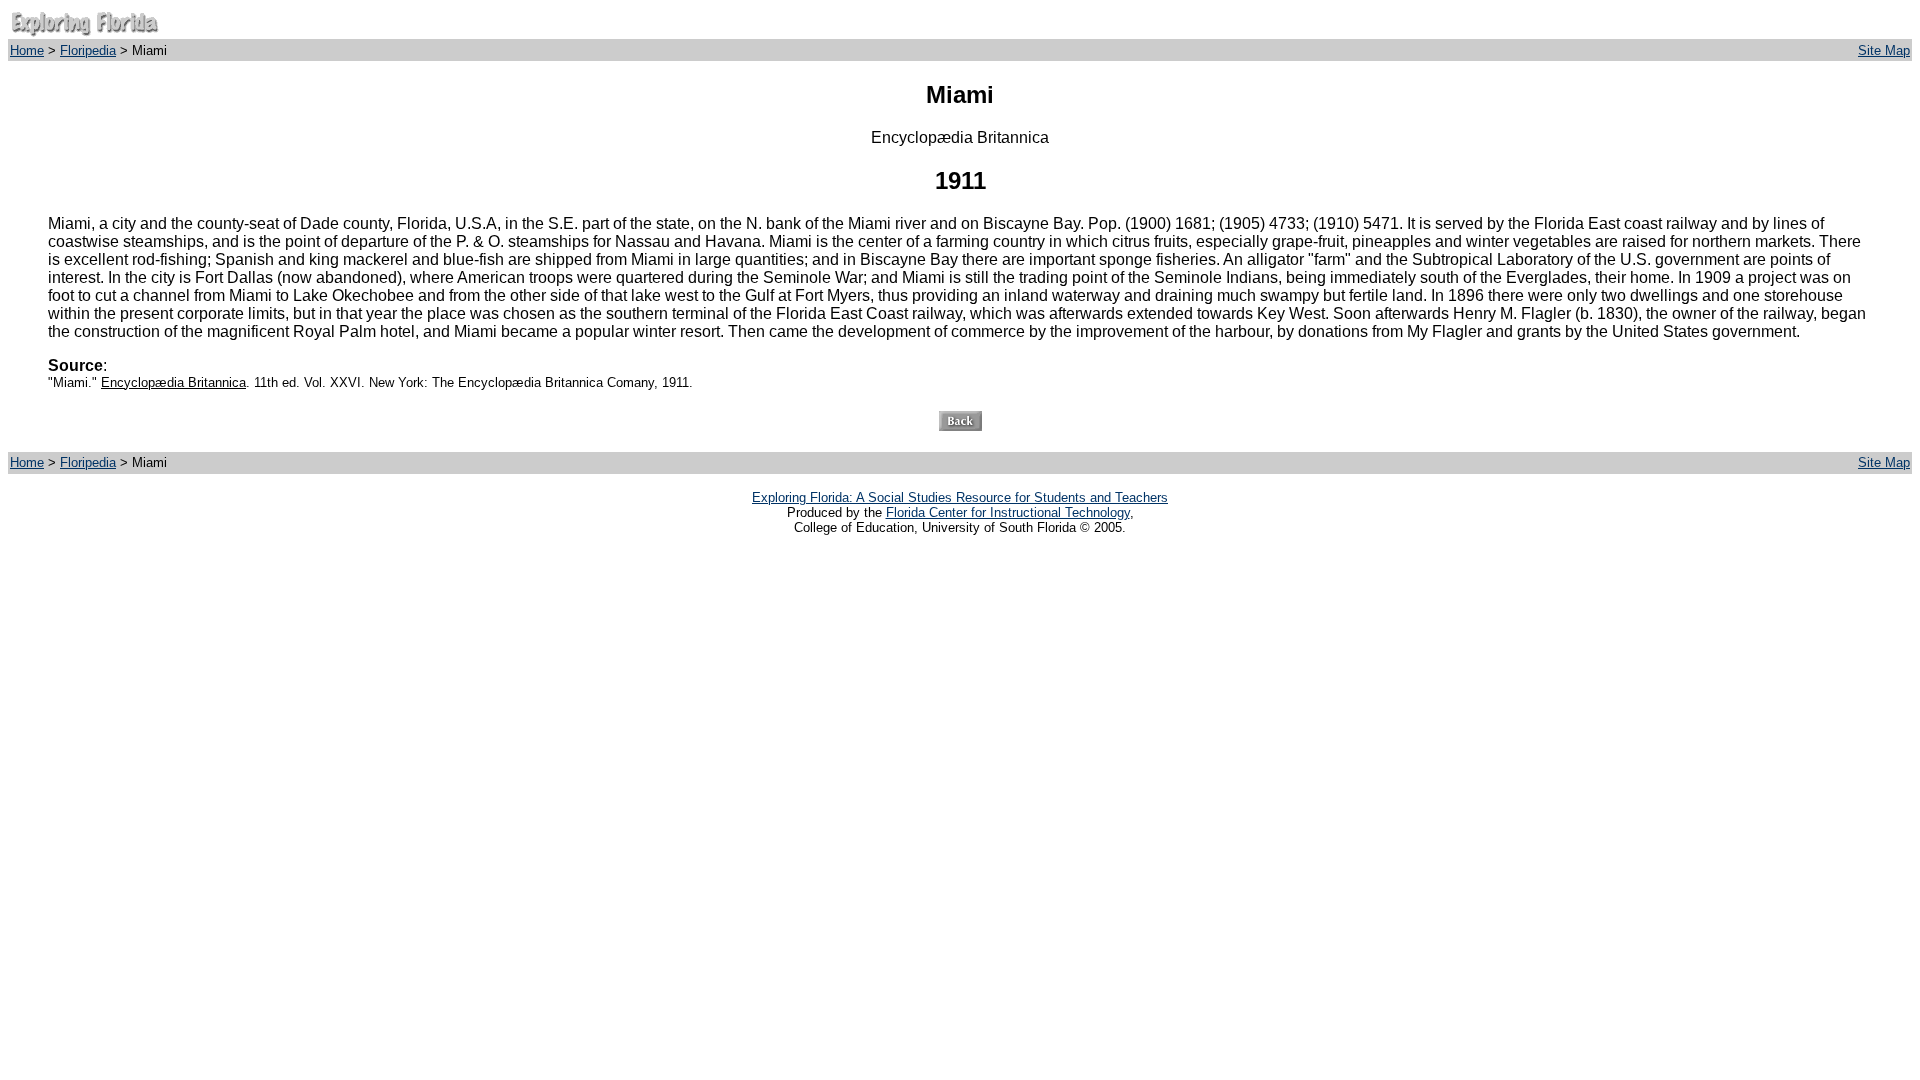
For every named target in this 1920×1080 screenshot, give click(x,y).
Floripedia (88, 50)
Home (27, 50)
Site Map (1884, 50)
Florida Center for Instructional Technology (1008, 512)
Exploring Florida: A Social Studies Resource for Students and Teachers (960, 497)
